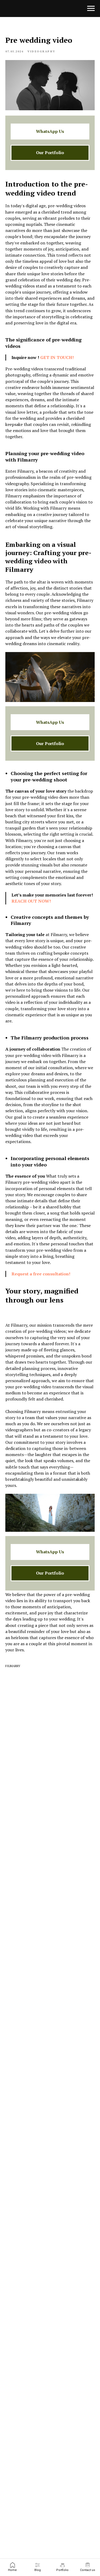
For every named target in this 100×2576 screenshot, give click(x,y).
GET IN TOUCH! (57, 357)
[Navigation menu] (91, 9)
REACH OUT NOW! (31, 901)
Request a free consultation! (41, 1274)
